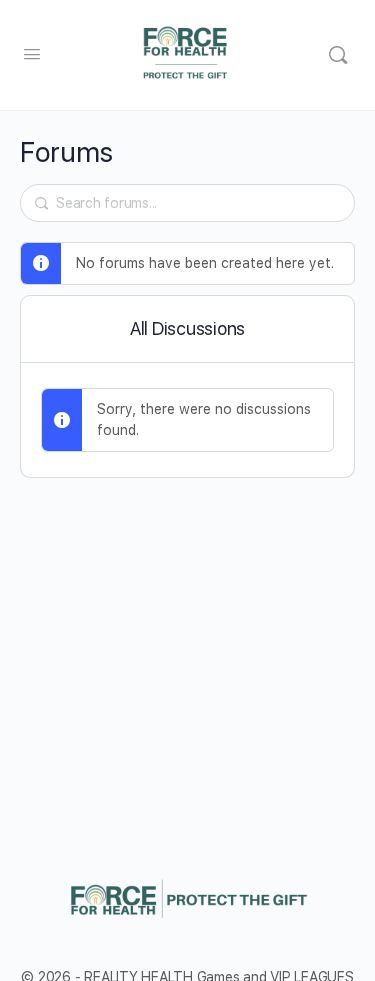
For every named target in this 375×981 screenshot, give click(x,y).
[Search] (338, 55)
